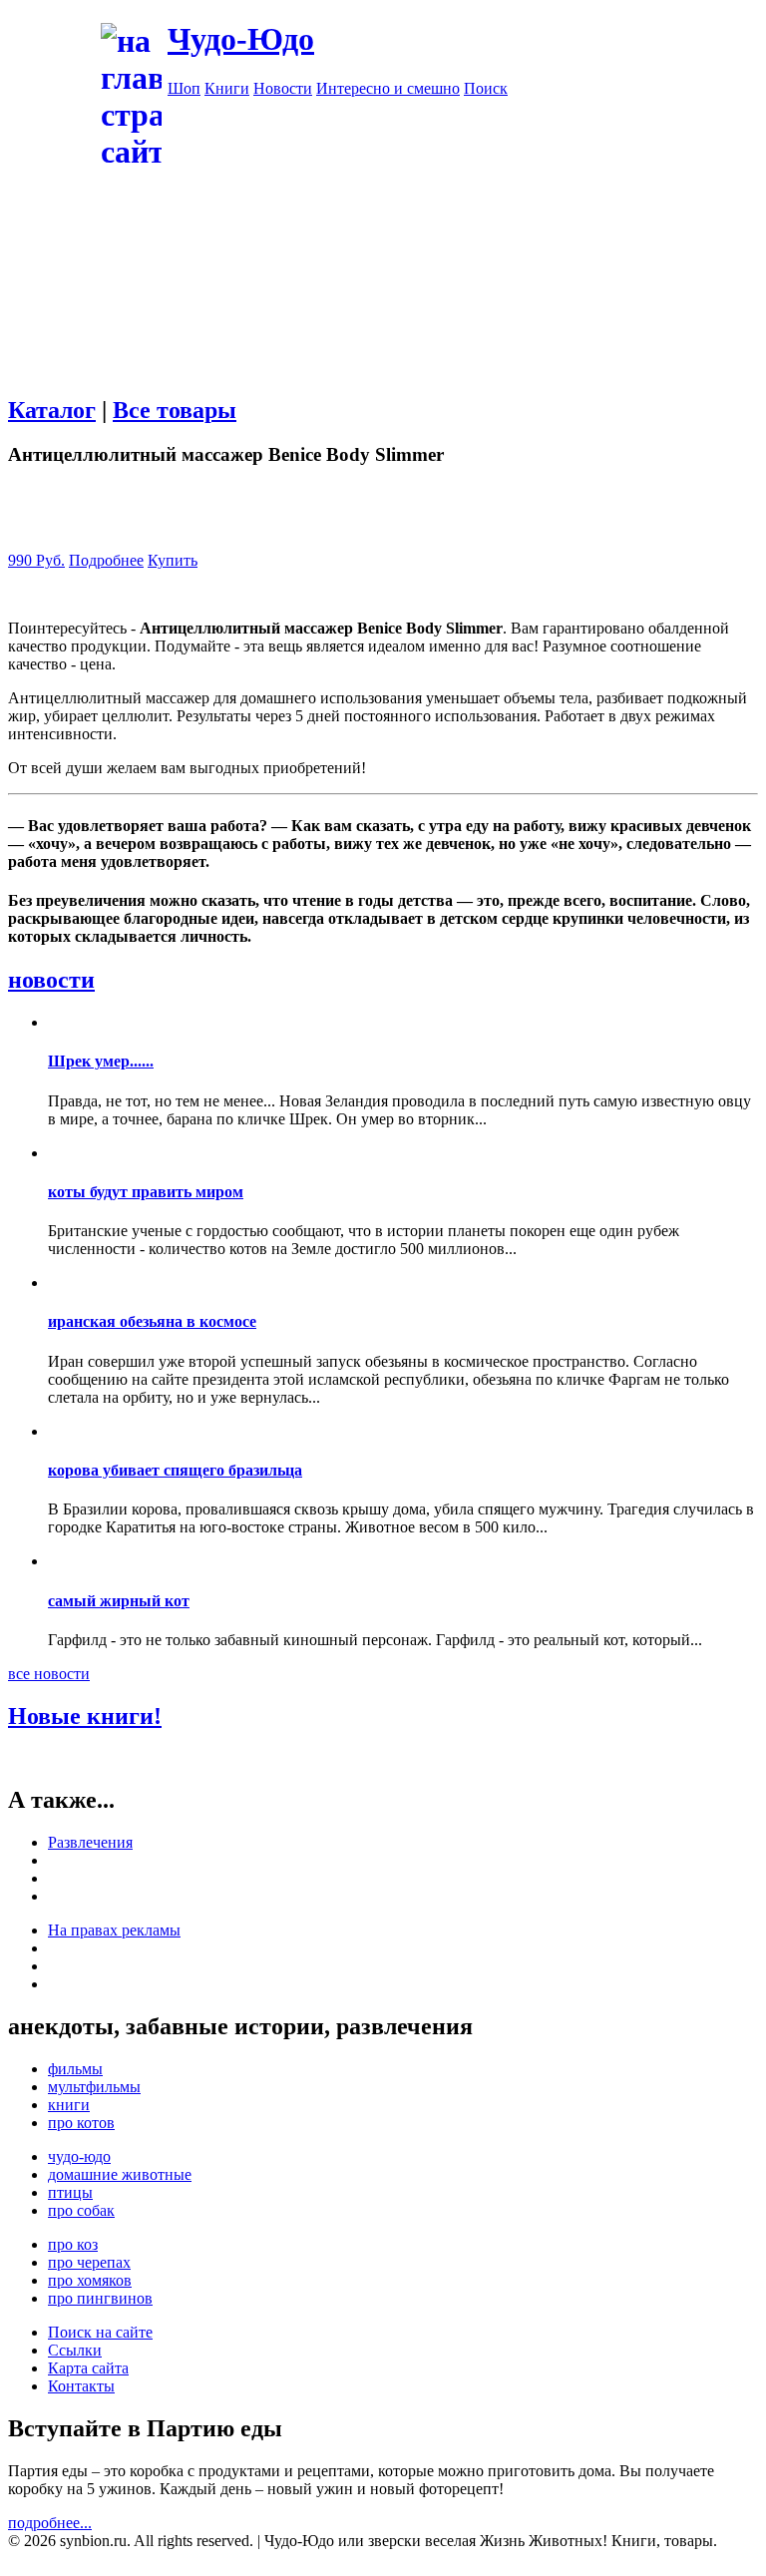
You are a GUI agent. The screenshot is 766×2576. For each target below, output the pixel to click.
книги (69, 2105)
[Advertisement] (383, 312)
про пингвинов (100, 2298)
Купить (173, 560)
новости (51, 980)
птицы (70, 2192)
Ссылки (75, 2350)
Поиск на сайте (100, 2332)
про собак (81, 2210)
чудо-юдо (79, 2156)
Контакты (81, 2386)
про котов (81, 2123)
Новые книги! (85, 1716)
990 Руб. (36, 560)
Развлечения (90, 1842)
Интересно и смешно (388, 88)
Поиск (486, 88)
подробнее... (50, 2523)
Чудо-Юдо (241, 39)
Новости (283, 88)
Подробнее (106, 560)
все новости (49, 1674)
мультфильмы (94, 2087)
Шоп (184, 88)
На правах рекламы (114, 1930)
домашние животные (120, 2174)
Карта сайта (88, 2368)
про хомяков (90, 2280)
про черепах (89, 2262)
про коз (73, 2244)
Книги (227, 88)
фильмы (75, 2069)
